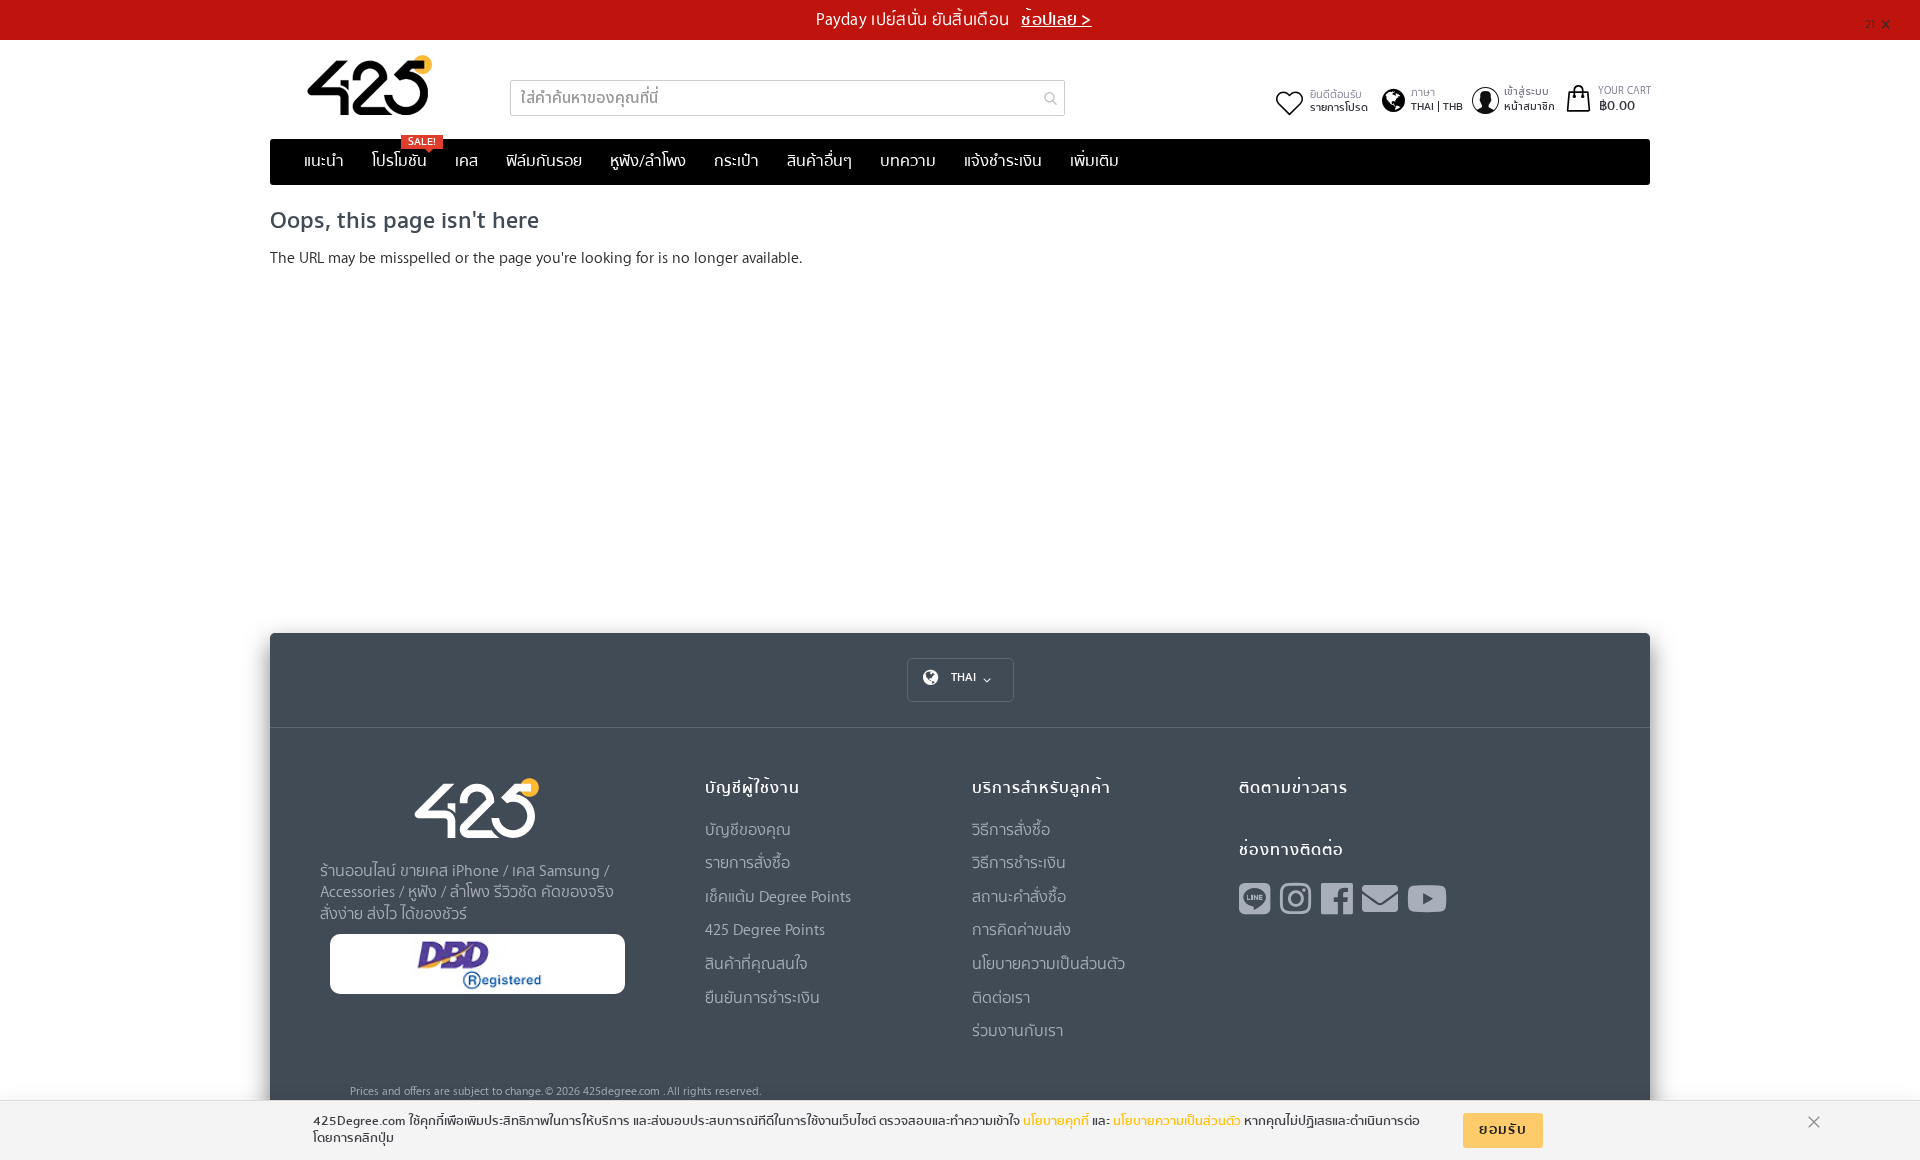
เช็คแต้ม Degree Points (778, 896)
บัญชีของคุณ (748, 829)
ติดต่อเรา (1001, 997)
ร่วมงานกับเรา (1017, 1030)
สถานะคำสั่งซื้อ (1019, 896)
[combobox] (787, 98)
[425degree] (370, 85)
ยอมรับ (1503, 1130)
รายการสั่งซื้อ (747, 862)
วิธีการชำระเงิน (1019, 862)
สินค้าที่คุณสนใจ (756, 963)
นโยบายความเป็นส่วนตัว (1048, 963)
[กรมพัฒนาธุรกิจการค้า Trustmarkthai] (477, 989)
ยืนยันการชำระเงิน (762, 997)
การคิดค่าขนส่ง (1021, 929)
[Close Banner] (1893, 20)
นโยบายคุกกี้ (1056, 1121)
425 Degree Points (765, 929)
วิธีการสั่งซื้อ (1011, 829)
